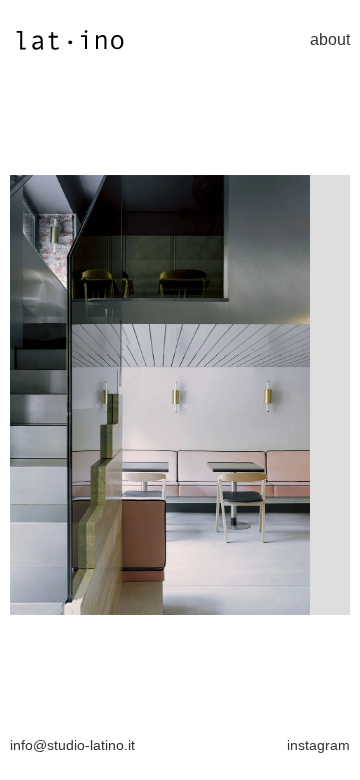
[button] (50, 395)
